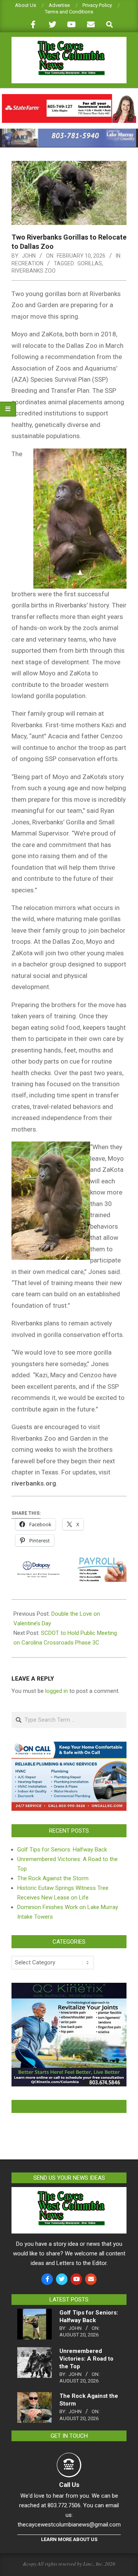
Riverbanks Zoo (34, 271)
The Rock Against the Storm (53, 1878)
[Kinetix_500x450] (69, 1987)
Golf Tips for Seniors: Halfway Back (62, 1850)
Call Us (69, 2485)
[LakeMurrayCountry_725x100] (69, 132)
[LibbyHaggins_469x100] (69, 97)
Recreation (27, 263)
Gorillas (90, 263)
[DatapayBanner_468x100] (69, 1563)
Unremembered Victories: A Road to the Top (86, 2359)
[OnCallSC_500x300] (69, 1746)
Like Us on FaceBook (69, 2106)
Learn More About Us (69, 2539)
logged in (57, 1691)
